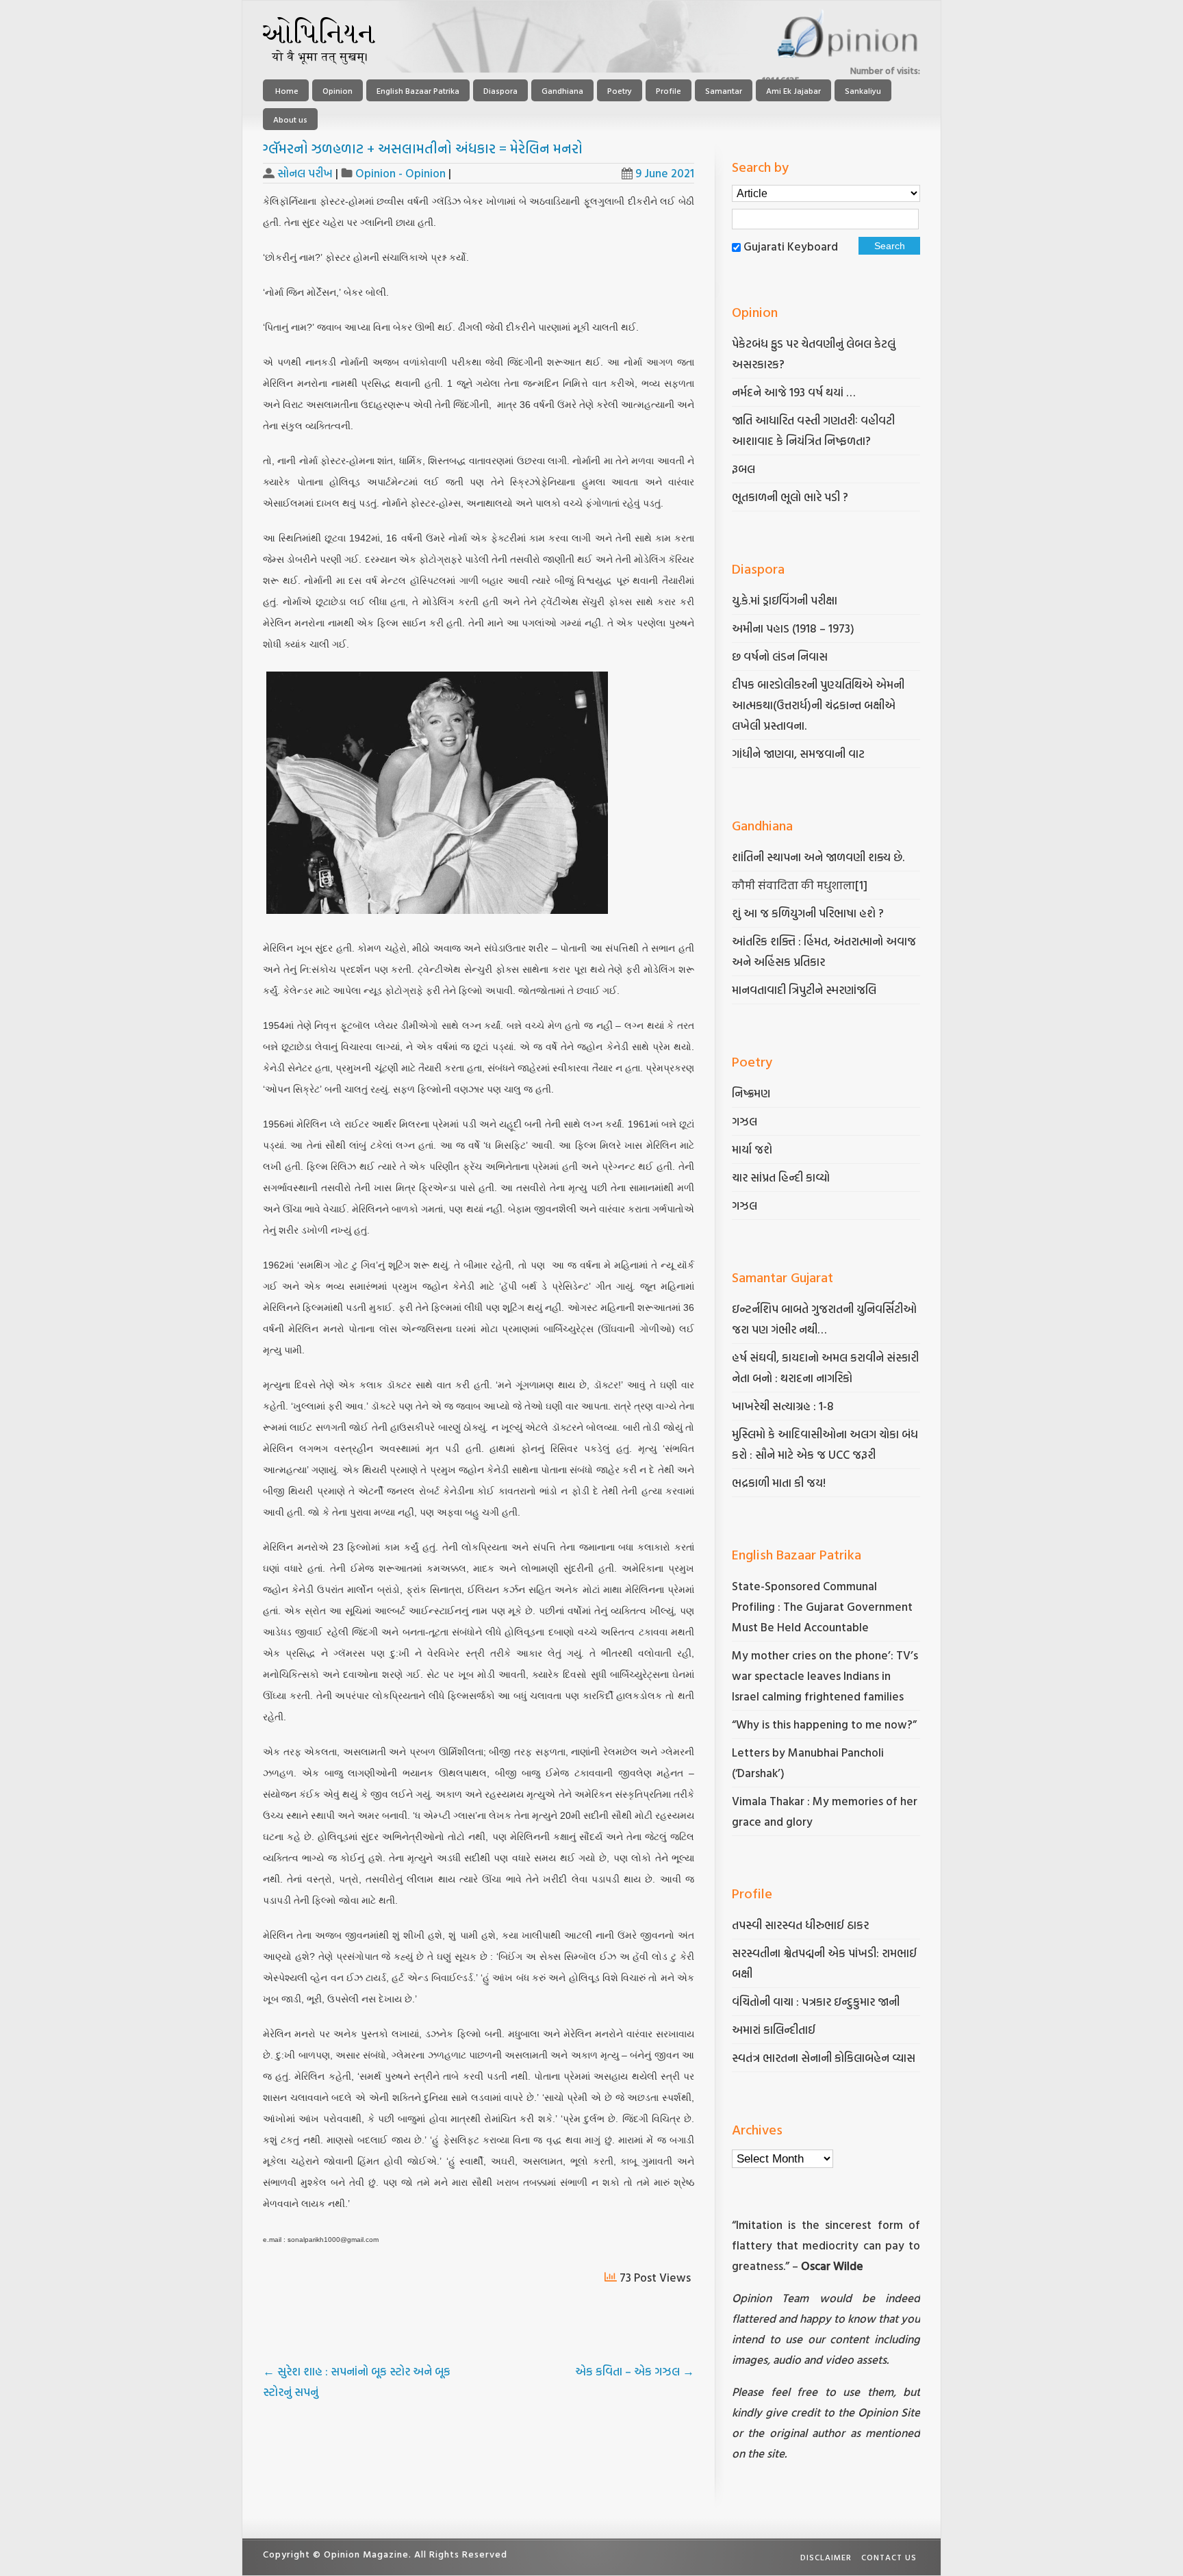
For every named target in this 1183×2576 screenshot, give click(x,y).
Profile (669, 90)
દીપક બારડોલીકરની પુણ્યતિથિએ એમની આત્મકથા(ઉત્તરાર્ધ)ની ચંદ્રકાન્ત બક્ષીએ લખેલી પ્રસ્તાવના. (818, 705)
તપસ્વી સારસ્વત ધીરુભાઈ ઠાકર (800, 1925)
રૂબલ (745, 469)
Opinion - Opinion (400, 173)
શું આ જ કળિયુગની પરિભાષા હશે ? (809, 913)
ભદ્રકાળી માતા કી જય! (779, 1482)
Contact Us (889, 2557)
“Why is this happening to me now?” (826, 1724)
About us (290, 119)
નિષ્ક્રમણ (751, 1093)
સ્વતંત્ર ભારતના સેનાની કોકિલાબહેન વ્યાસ (824, 2057)
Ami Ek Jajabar (793, 90)
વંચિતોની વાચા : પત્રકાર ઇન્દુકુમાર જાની (816, 2001)
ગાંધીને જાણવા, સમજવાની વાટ (798, 753)
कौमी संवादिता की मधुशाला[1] (800, 885)
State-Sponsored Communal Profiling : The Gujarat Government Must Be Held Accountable (822, 1606)
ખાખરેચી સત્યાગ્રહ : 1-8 (783, 1406)
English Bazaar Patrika (418, 90)
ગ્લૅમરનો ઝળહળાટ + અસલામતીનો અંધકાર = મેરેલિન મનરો (423, 148)
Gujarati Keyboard (791, 246)
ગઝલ (745, 1121)
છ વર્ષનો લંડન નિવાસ (780, 656)
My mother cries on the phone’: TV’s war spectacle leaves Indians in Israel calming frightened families (825, 1675)
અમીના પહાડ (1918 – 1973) (794, 628)
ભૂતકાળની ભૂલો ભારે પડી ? (790, 497)
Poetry (620, 90)
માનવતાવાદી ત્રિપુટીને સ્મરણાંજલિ (805, 990)
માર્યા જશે (752, 1149)
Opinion (338, 90)
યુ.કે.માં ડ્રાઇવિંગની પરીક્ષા (785, 600)
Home (286, 90)
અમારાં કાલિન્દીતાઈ (774, 2029)
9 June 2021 (665, 173)
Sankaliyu (863, 90)
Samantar (724, 90)
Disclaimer (826, 2557)
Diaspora (500, 90)
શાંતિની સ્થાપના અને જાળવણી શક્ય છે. (818, 857)
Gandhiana (562, 90)
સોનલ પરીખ (305, 173)
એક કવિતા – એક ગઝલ (635, 2371)
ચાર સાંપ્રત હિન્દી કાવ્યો (781, 1177)
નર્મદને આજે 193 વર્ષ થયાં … (793, 392)
